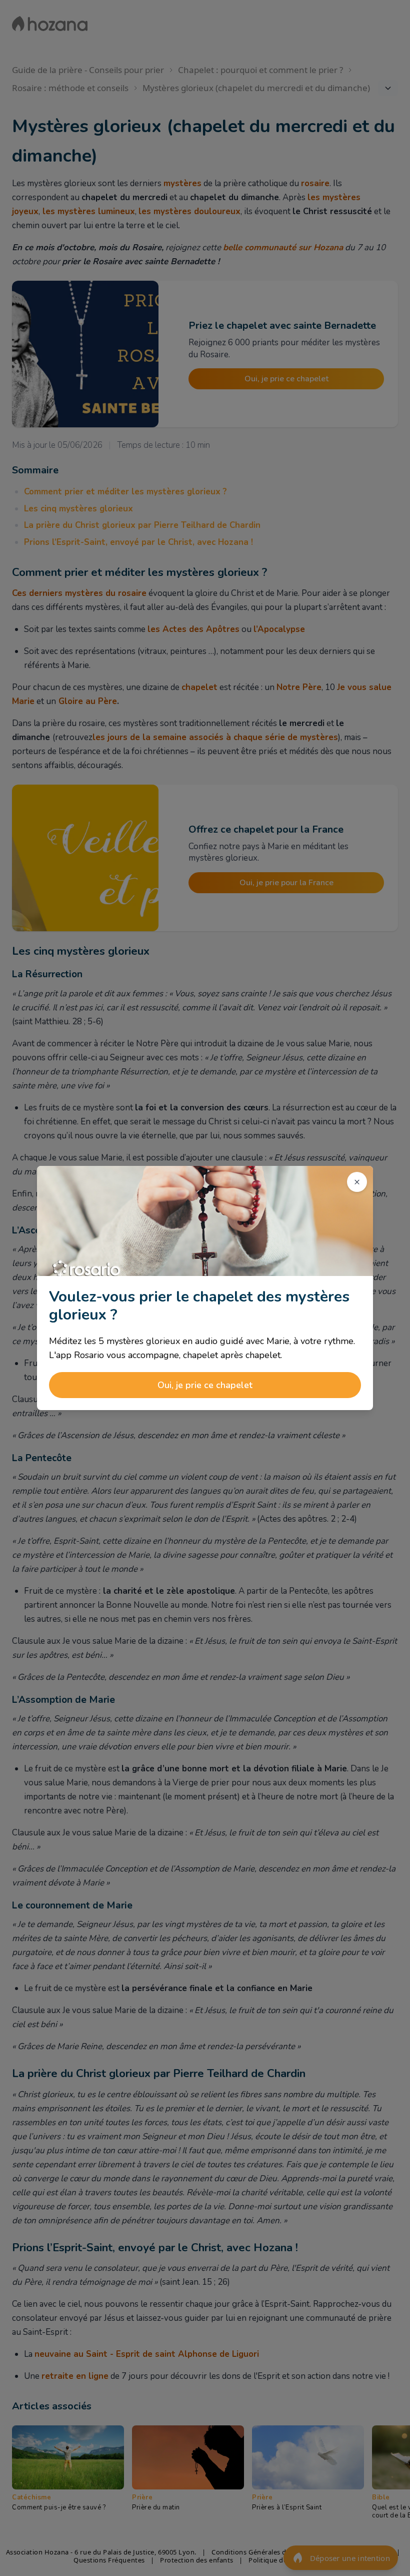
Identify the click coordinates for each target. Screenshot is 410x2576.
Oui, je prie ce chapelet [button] (205, 1385)
